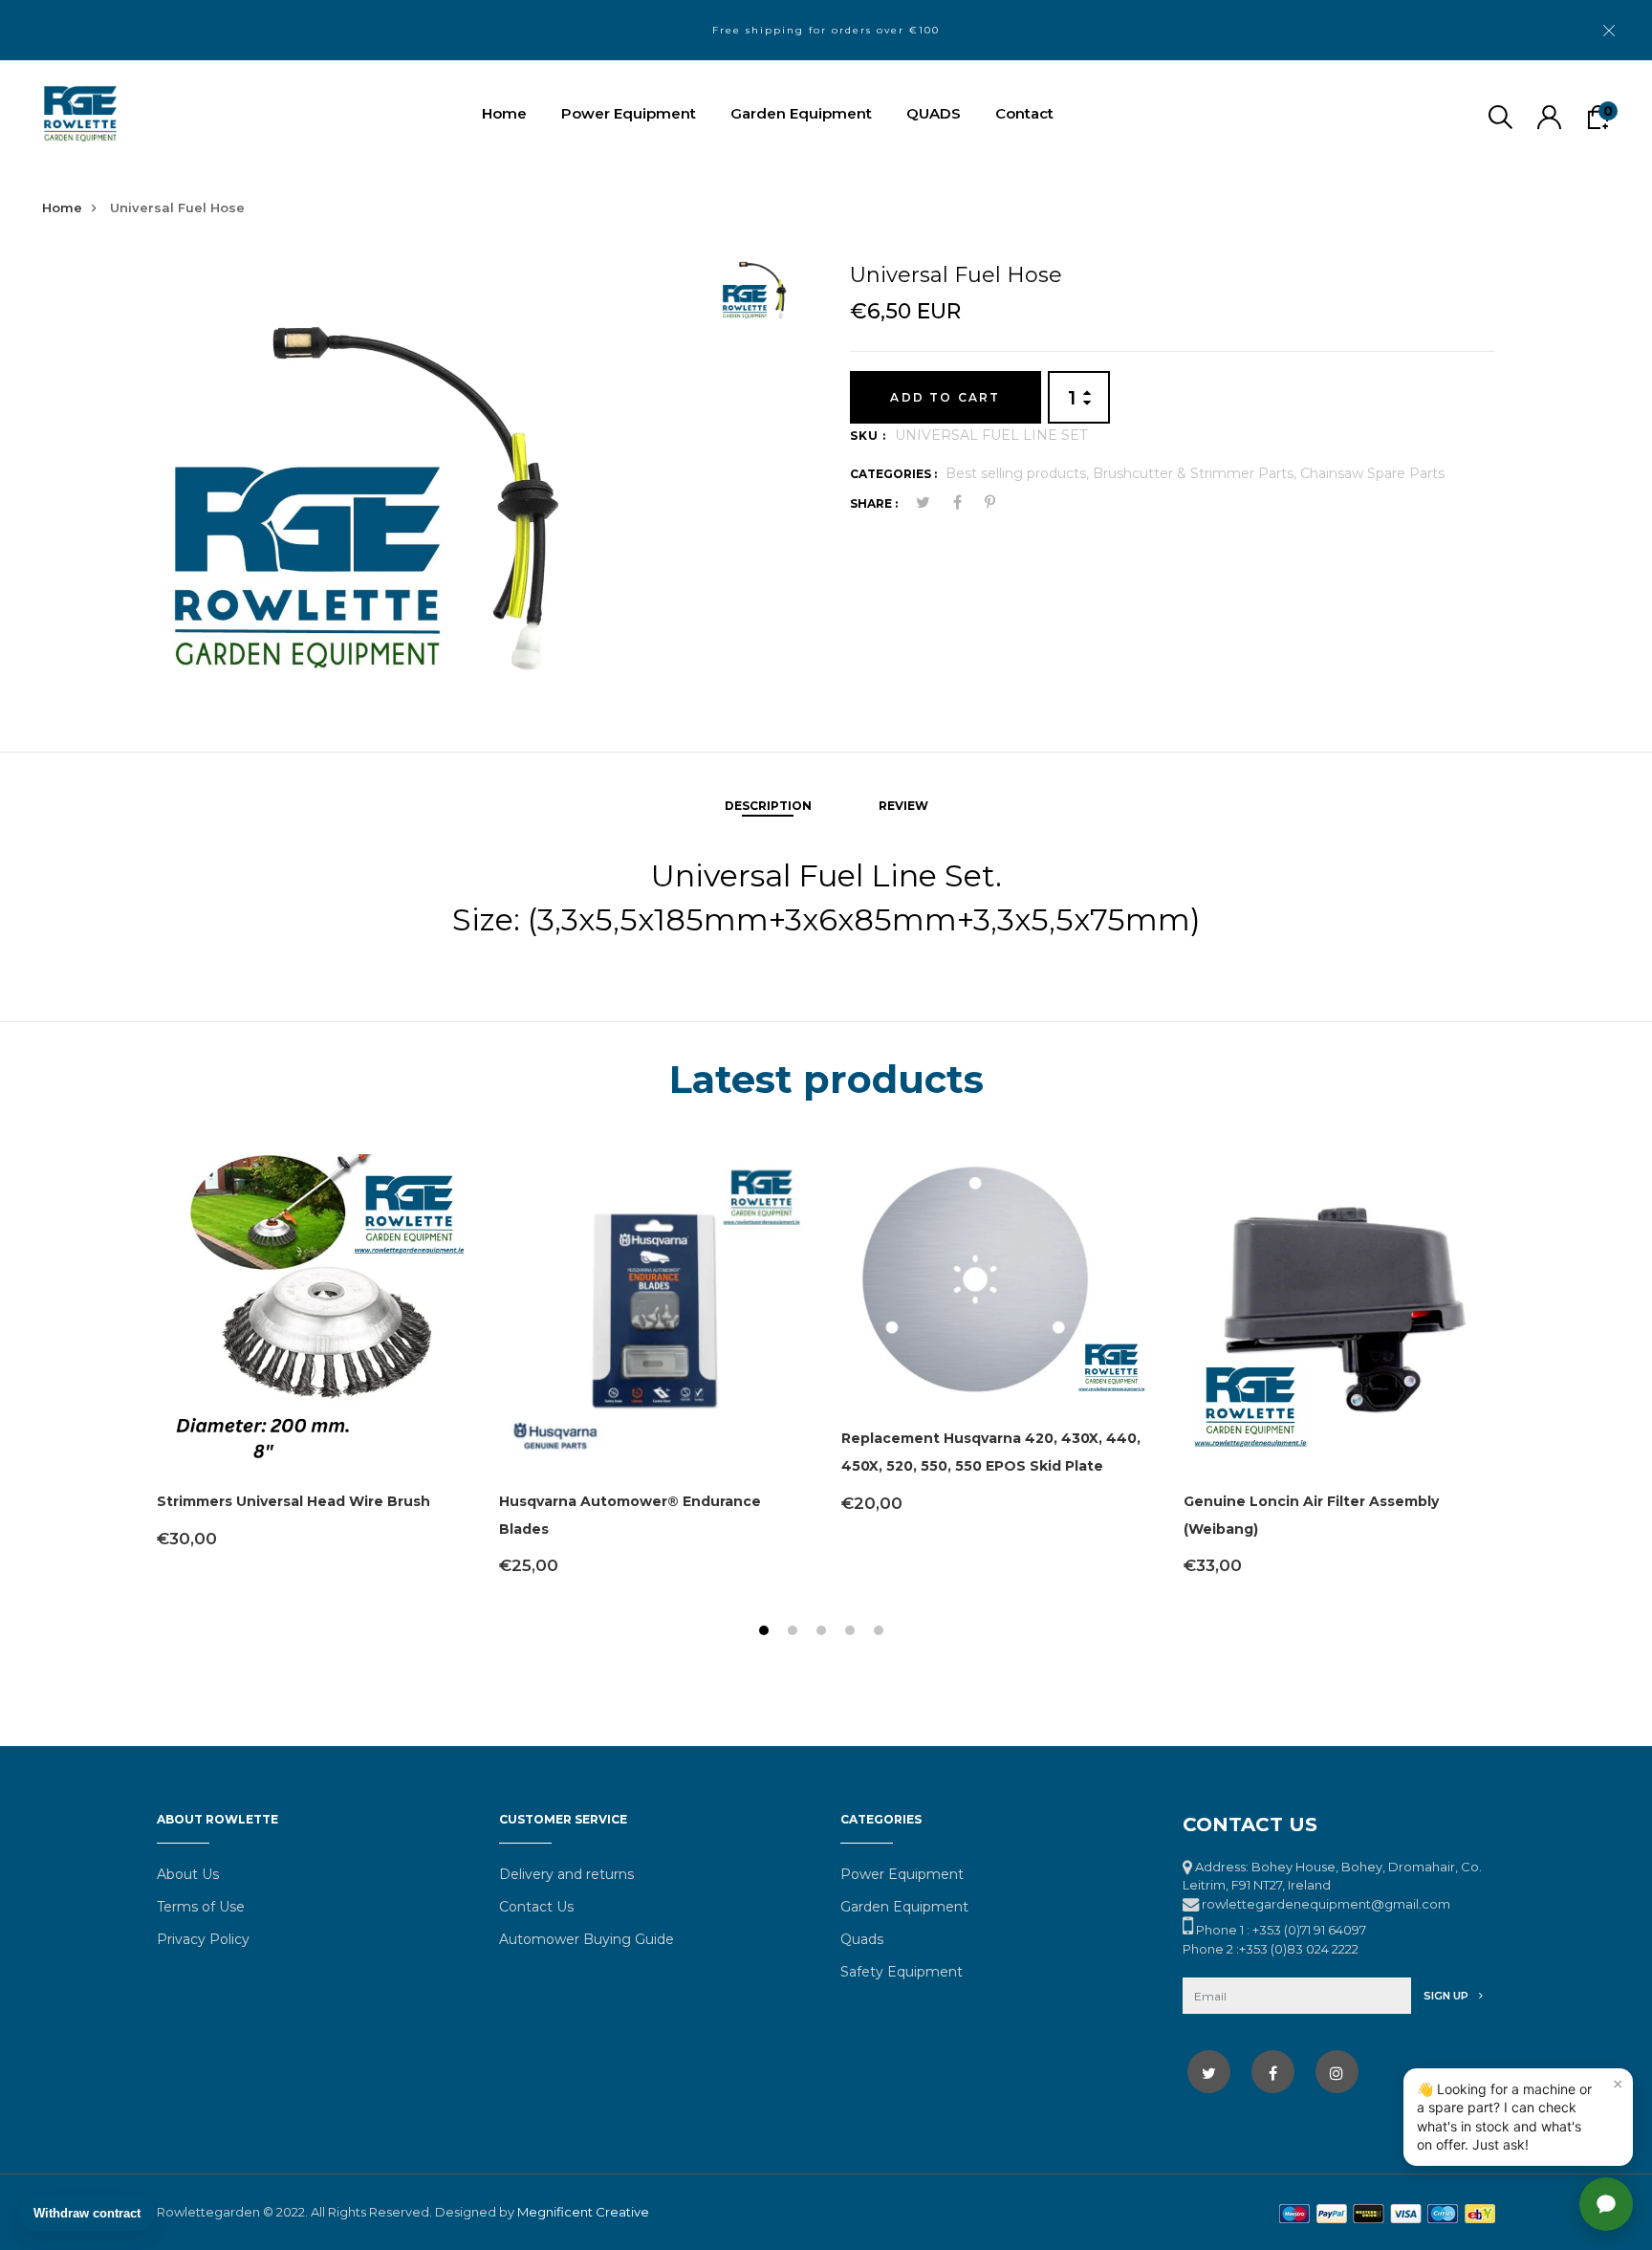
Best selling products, (1019, 473)
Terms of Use (201, 1907)
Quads (862, 1939)
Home (504, 113)
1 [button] (766, 1633)
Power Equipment (629, 113)
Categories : (893, 474)
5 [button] (881, 1633)
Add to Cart (945, 397)
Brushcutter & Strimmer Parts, (1196, 473)
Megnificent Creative (583, 2212)
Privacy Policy (203, 1939)
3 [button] (824, 1633)
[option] (431, 467)
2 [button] (795, 1633)
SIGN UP (1447, 1996)
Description (768, 806)
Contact (1024, 113)
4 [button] (852, 1633)
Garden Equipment (801, 113)
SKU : (868, 436)
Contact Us (536, 1907)
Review (903, 806)
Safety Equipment (902, 1972)
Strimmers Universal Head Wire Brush (293, 1501)
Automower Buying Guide (587, 1939)
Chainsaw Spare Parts (1372, 473)
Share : (874, 503)
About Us (188, 1874)
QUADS (934, 113)
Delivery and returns (566, 1874)
